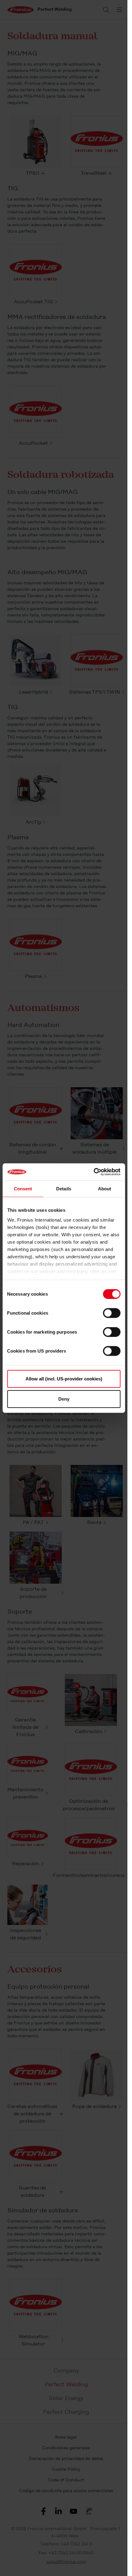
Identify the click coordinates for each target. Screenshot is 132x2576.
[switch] (112, 1313)
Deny (64, 1399)
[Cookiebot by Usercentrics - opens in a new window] (93, 1172)
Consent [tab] (23, 1188)
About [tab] (105, 1188)
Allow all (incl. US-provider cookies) (64, 1379)
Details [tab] (64, 1188)
